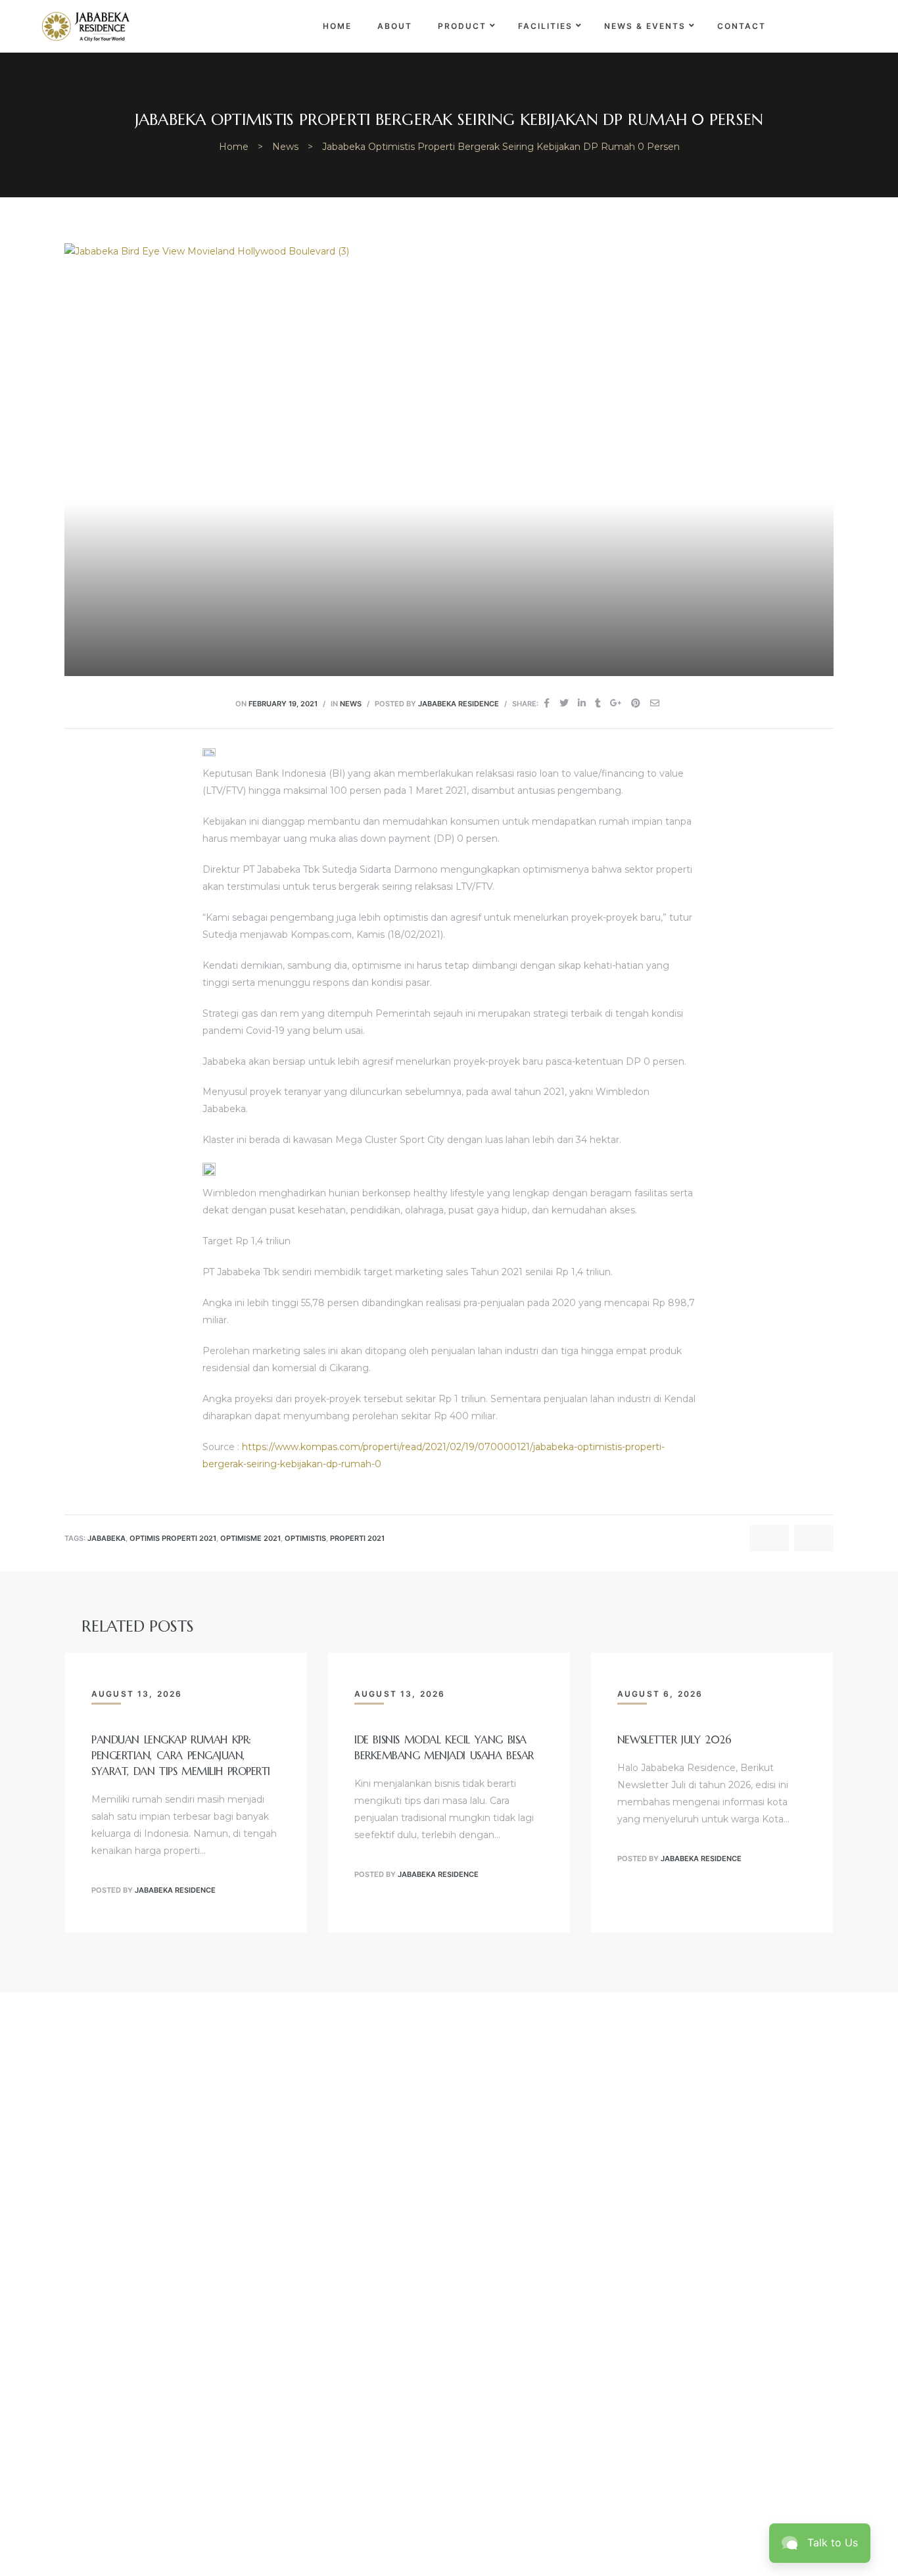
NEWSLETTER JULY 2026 (674, 1739)
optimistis (305, 1539)
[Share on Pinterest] (636, 703)
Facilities (545, 26)
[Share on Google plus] (616, 703)
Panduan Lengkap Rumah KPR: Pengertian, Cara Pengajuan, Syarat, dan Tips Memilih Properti (181, 1755)
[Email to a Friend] (655, 703)
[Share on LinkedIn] (582, 703)
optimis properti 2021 (173, 1539)
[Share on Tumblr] (598, 703)
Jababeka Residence (459, 704)
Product (462, 26)
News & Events (645, 26)
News (351, 704)
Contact (742, 26)
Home (337, 26)
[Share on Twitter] (564, 703)
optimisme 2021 (250, 1539)
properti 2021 (357, 1539)
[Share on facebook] (547, 703)
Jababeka (106, 1539)
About (395, 26)
